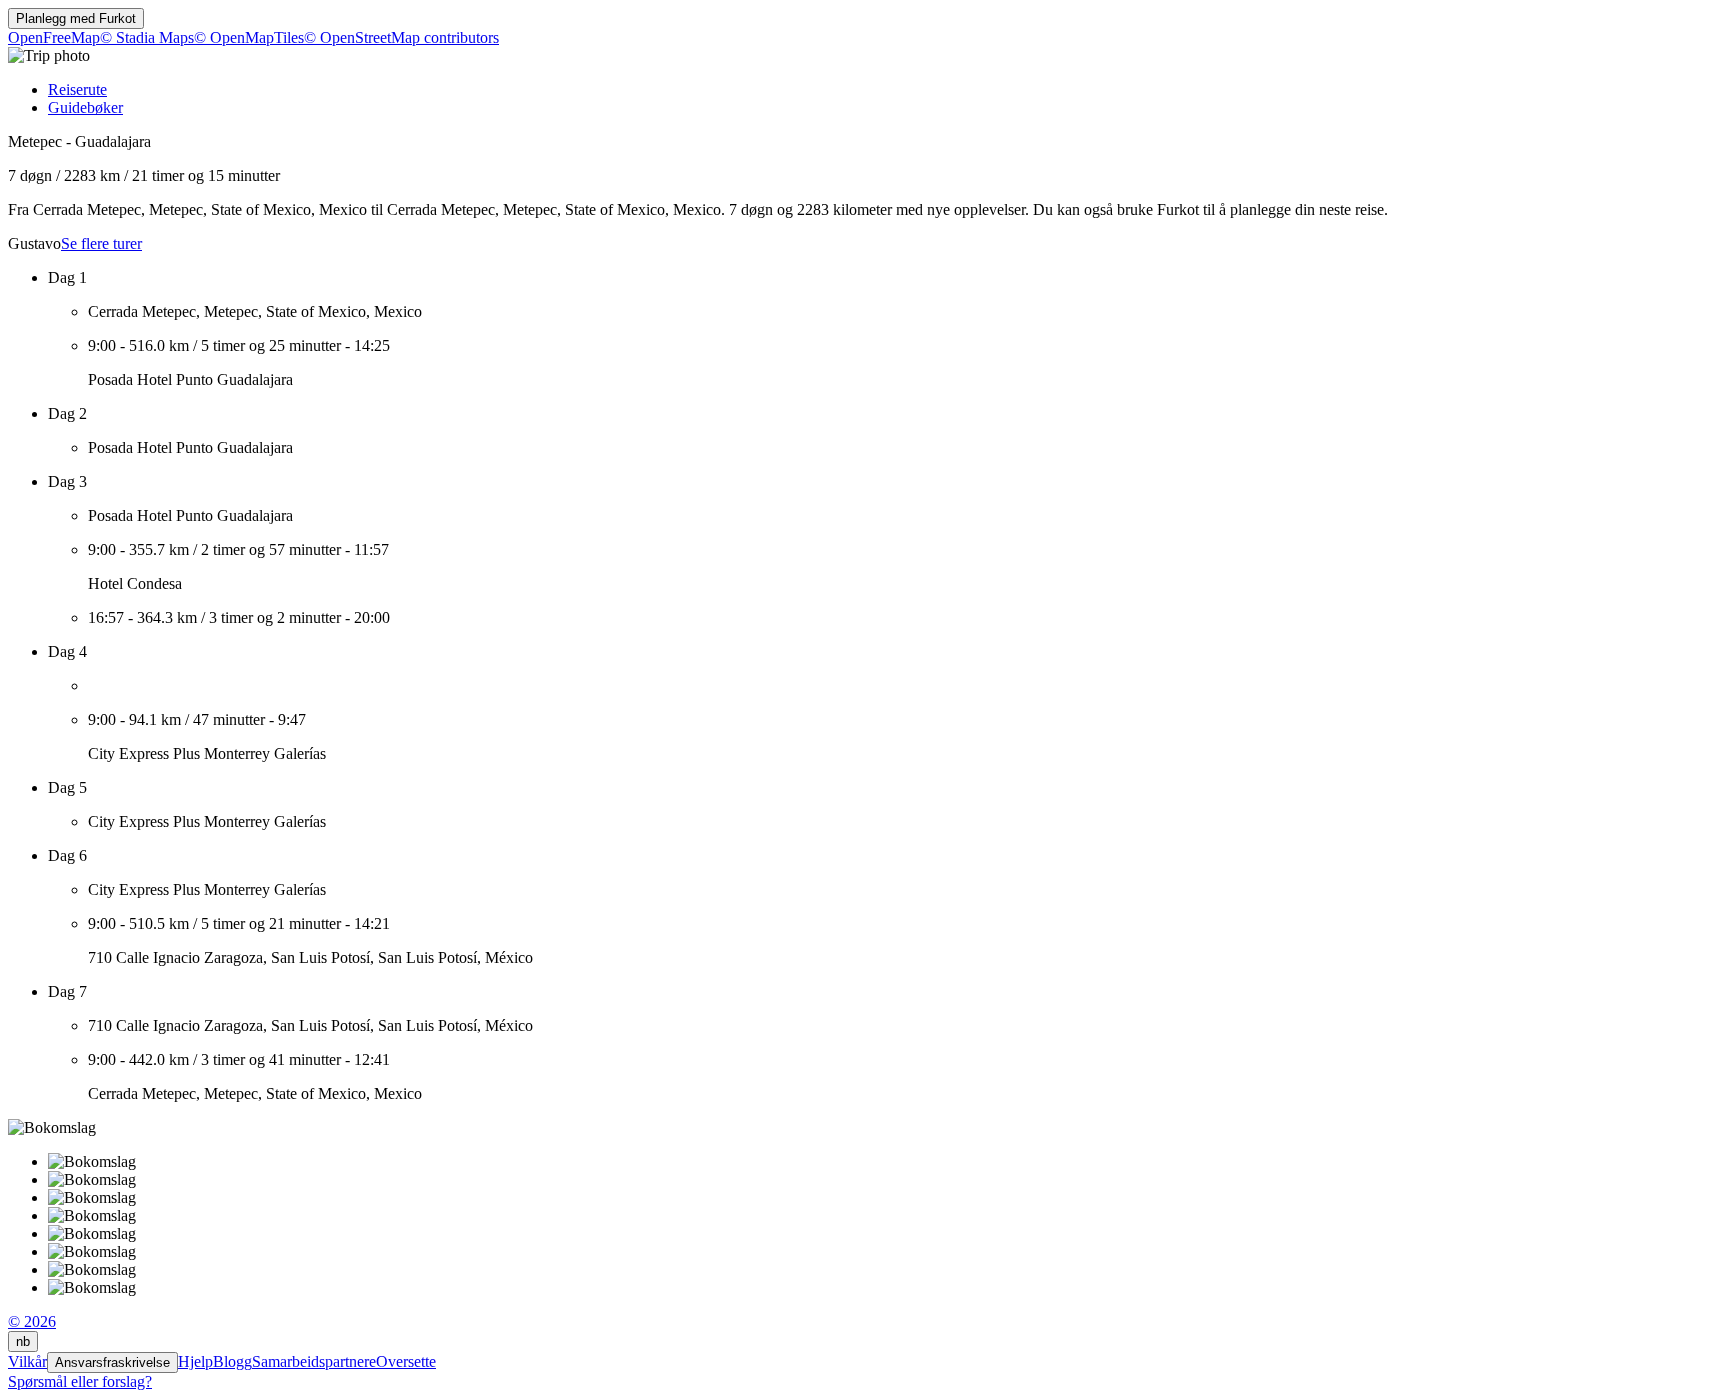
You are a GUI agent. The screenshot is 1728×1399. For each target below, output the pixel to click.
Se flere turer (101, 243)
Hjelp (195, 1361)
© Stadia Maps (147, 37)
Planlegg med (76, 18)
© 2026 (32, 1321)
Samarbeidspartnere (314, 1361)
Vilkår (27, 1361)
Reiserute (77, 89)
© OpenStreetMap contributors (401, 37)
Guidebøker (85, 107)
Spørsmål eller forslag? (80, 1381)
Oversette (406, 1361)
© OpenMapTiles (249, 37)
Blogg (232, 1361)
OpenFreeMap (54, 37)
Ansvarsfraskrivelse (112, 1362)
